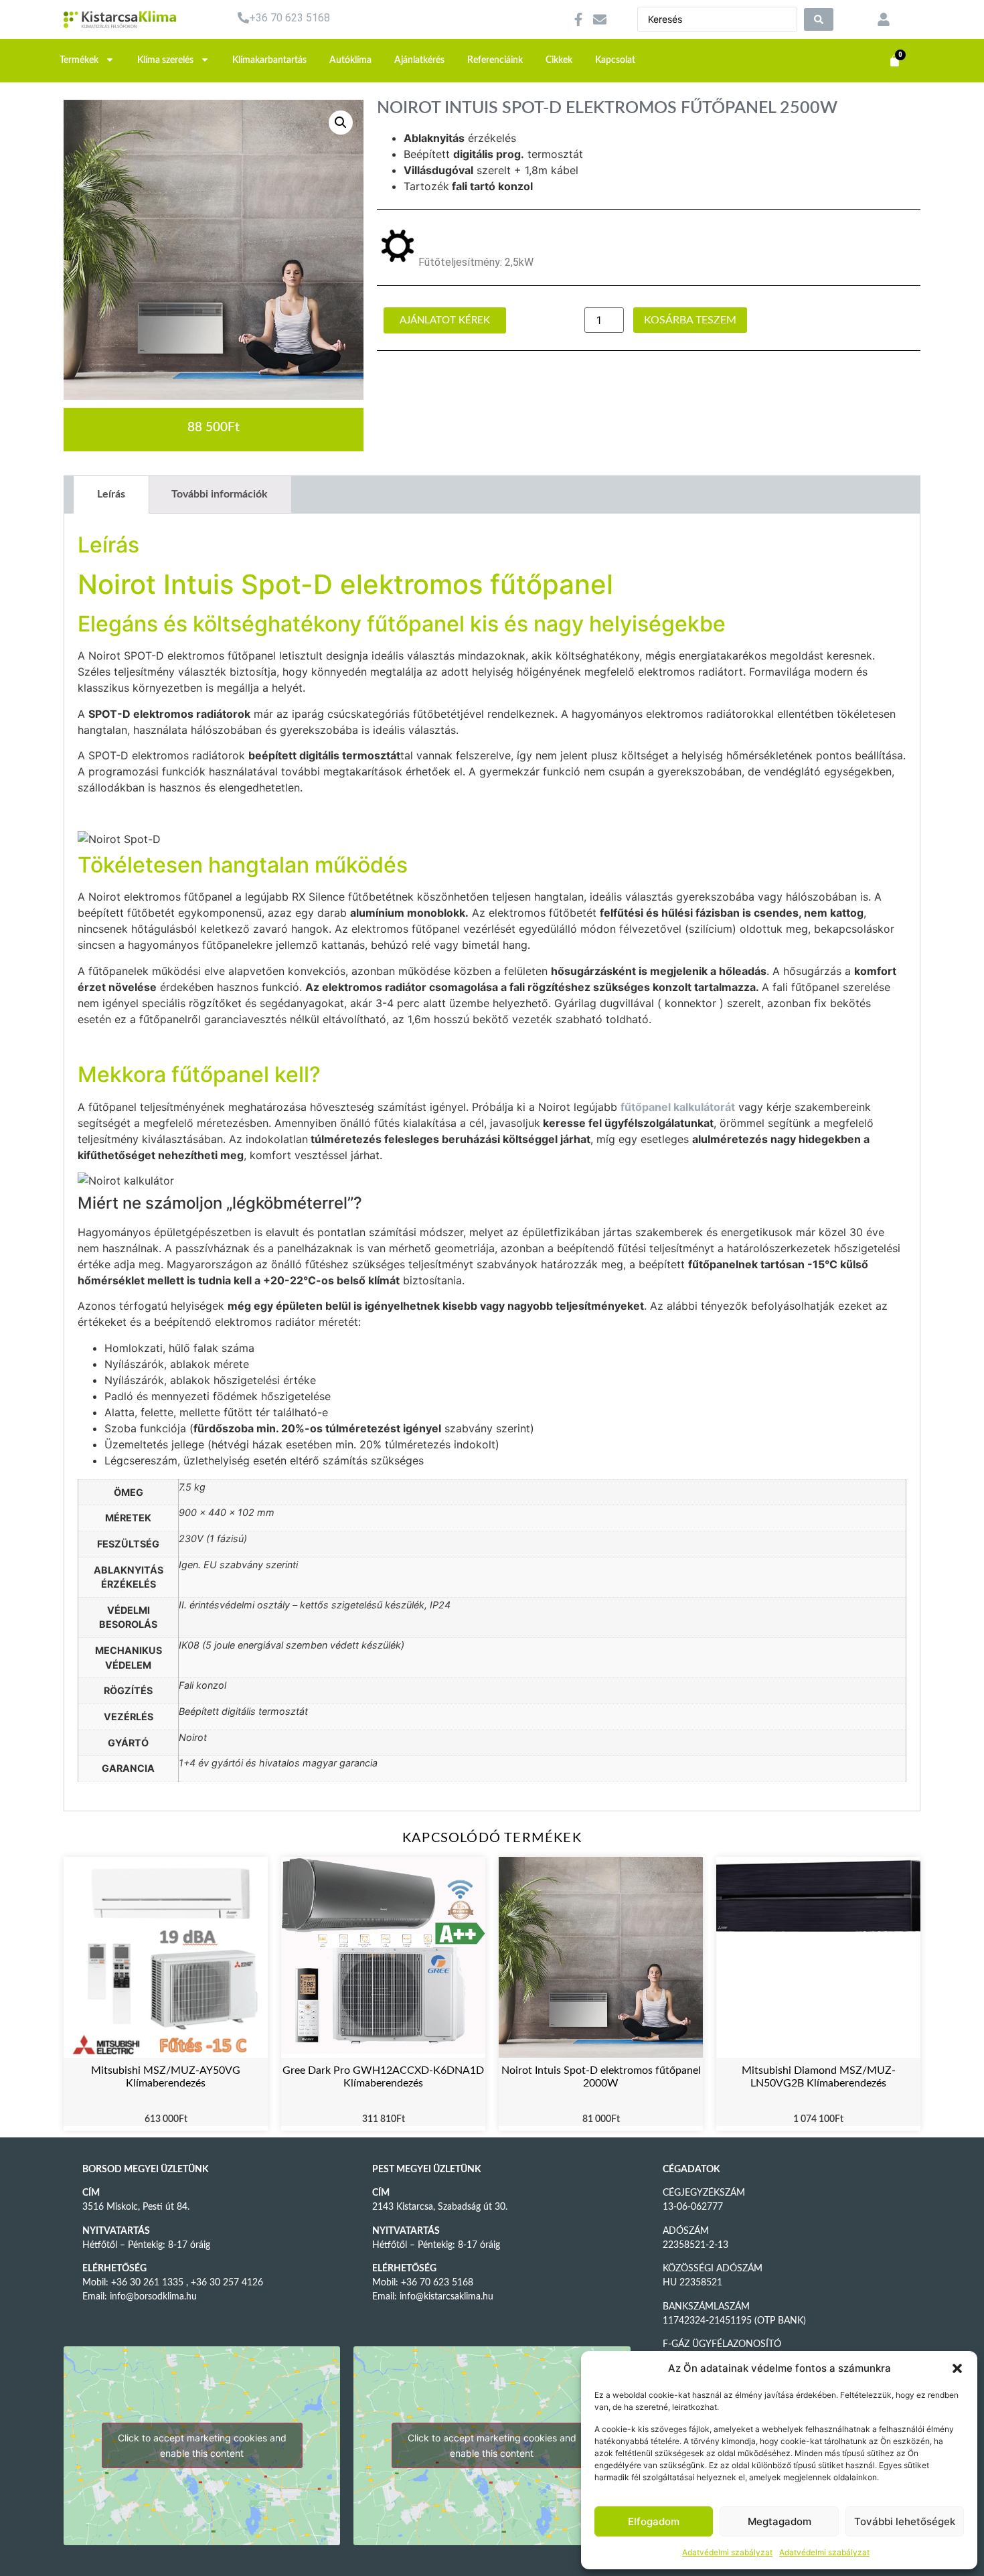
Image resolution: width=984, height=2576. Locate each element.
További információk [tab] (220, 494)
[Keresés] (819, 19)
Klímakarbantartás (269, 60)
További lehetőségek (905, 2521)
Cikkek (559, 60)
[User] (884, 19)
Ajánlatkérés (419, 60)
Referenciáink (495, 60)
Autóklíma (350, 60)
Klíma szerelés (165, 60)
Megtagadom (780, 2521)
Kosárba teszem (690, 320)
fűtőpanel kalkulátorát (678, 1107)
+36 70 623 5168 (290, 18)
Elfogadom (654, 2521)
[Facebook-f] (578, 19)
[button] (957, 2368)
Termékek (79, 60)
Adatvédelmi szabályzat (727, 2552)
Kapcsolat (615, 60)
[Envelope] (600, 19)
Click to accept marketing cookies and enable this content (202, 2445)
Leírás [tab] (111, 494)
